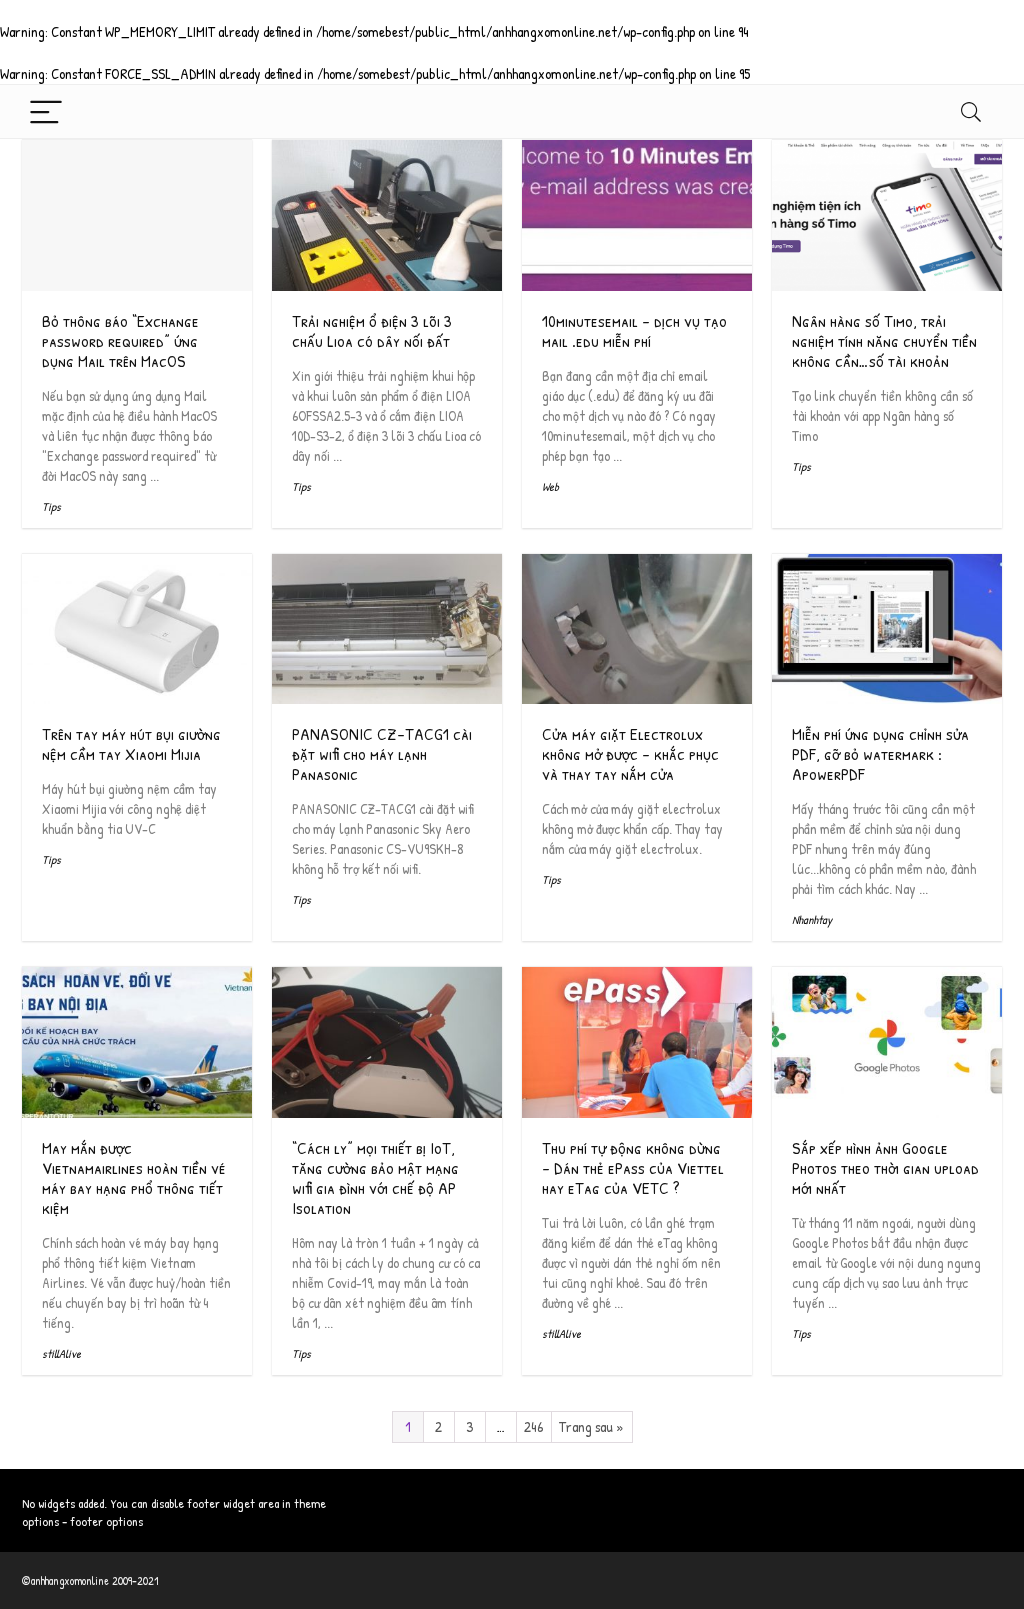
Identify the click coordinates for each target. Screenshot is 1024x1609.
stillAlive (61, 1353)
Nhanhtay (812, 919)
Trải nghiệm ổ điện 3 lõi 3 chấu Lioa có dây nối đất (372, 330)
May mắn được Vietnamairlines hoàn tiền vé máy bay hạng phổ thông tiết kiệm (134, 1177)
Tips (51, 506)
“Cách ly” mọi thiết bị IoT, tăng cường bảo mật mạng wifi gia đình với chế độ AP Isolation (375, 1177)
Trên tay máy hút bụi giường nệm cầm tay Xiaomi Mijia (131, 743)
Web (550, 486)
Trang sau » (591, 1426)
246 (533, 1426)
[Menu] (46, 111)
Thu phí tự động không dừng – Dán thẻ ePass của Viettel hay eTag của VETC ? (633, 1167)
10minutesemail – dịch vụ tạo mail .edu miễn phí (634, 330)
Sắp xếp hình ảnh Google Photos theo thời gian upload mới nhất (885, 1167)
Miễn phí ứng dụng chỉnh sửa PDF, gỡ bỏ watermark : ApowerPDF (880, 753)
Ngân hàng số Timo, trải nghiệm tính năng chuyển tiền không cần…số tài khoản (884, 340)
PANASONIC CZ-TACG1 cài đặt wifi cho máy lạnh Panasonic (382, 753)
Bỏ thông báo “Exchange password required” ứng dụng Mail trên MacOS (120, 340)
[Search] (971, 111)
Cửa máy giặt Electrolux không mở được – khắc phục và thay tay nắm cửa (630, 753)
